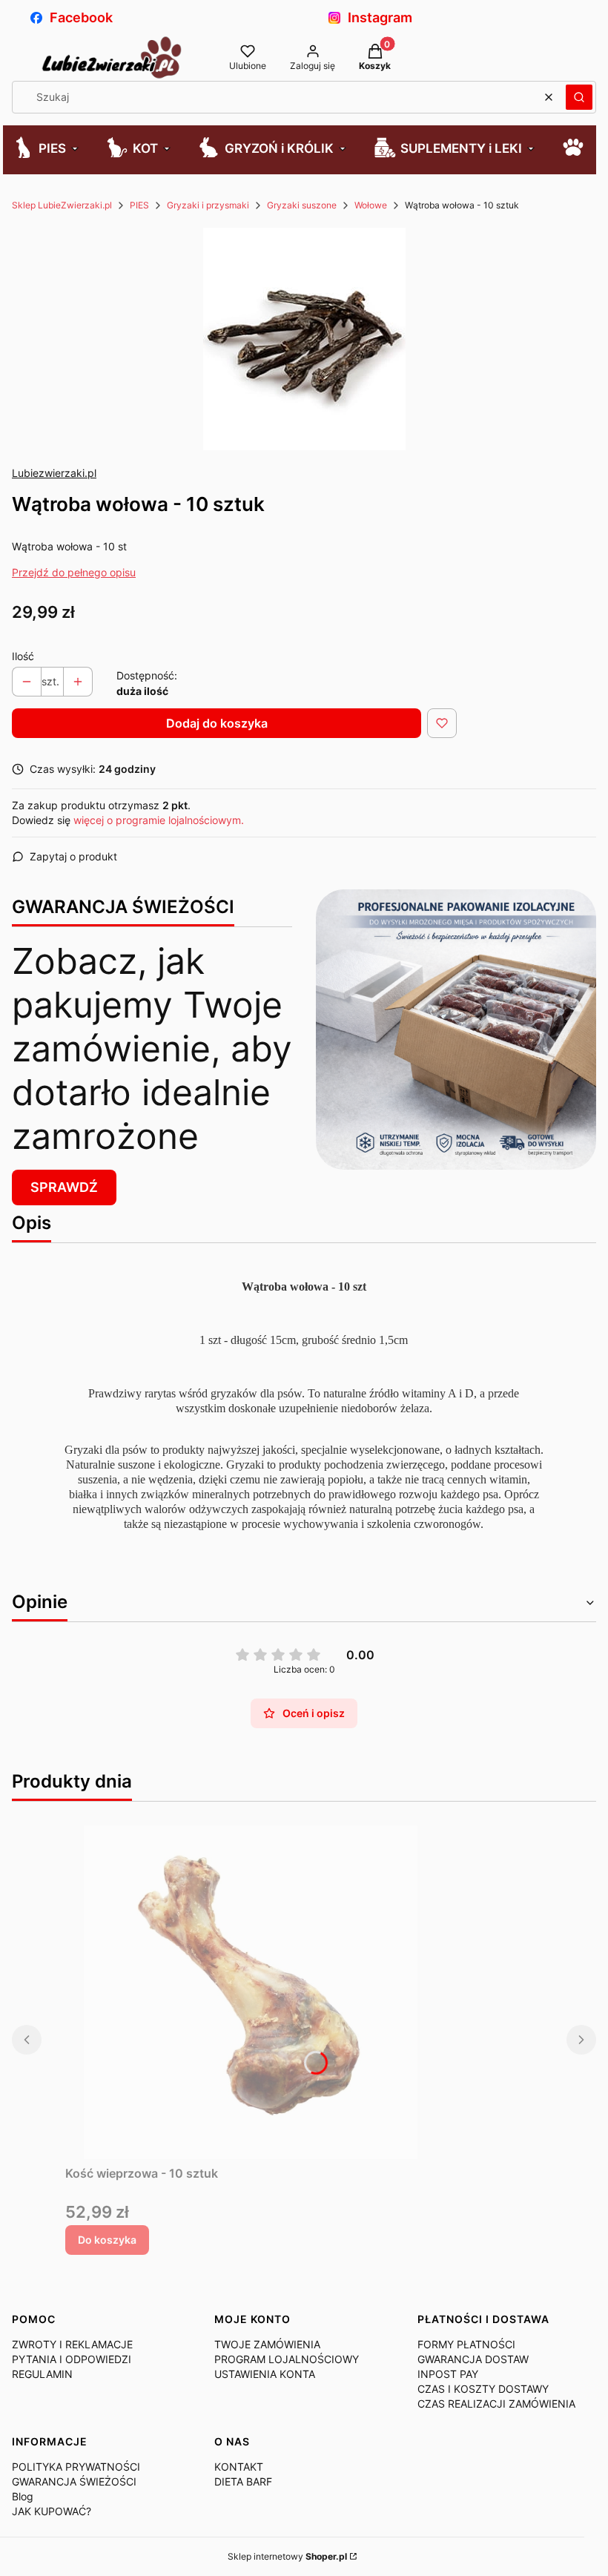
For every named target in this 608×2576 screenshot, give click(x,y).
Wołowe (371, 205)
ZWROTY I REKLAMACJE (72, 2344)
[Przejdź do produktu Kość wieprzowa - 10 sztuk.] (251, 1992)
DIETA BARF (243, 2481)
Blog (23, 2496)
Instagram (380, 17)
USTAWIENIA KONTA (265, 2374)
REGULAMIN (42, 2374)
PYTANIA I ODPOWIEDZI (72, 2359)
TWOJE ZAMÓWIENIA (267, 2344)
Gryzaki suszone (302, 205)
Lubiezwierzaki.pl (54, 473)
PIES (139, 205)
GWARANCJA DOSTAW (473, 2359)
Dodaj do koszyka (217, 723)
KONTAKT (239, 2467)
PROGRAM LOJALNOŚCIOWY (287, 2359)
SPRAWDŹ (64, 1187)
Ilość (23, 656)
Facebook (81, 17)
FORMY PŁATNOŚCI (466, 2344)
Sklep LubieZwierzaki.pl (62, 205)
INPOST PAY (448, 2374)
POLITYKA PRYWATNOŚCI (76, 2467)
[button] (579, 97)
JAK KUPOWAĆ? (52, 2511)
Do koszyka (107, 2240)
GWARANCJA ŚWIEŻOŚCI (74, 2481)
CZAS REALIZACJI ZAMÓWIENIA (496, 2404)
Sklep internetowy (287, 2556)
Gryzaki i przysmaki (208, 205)
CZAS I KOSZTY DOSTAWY (483, 2389)
